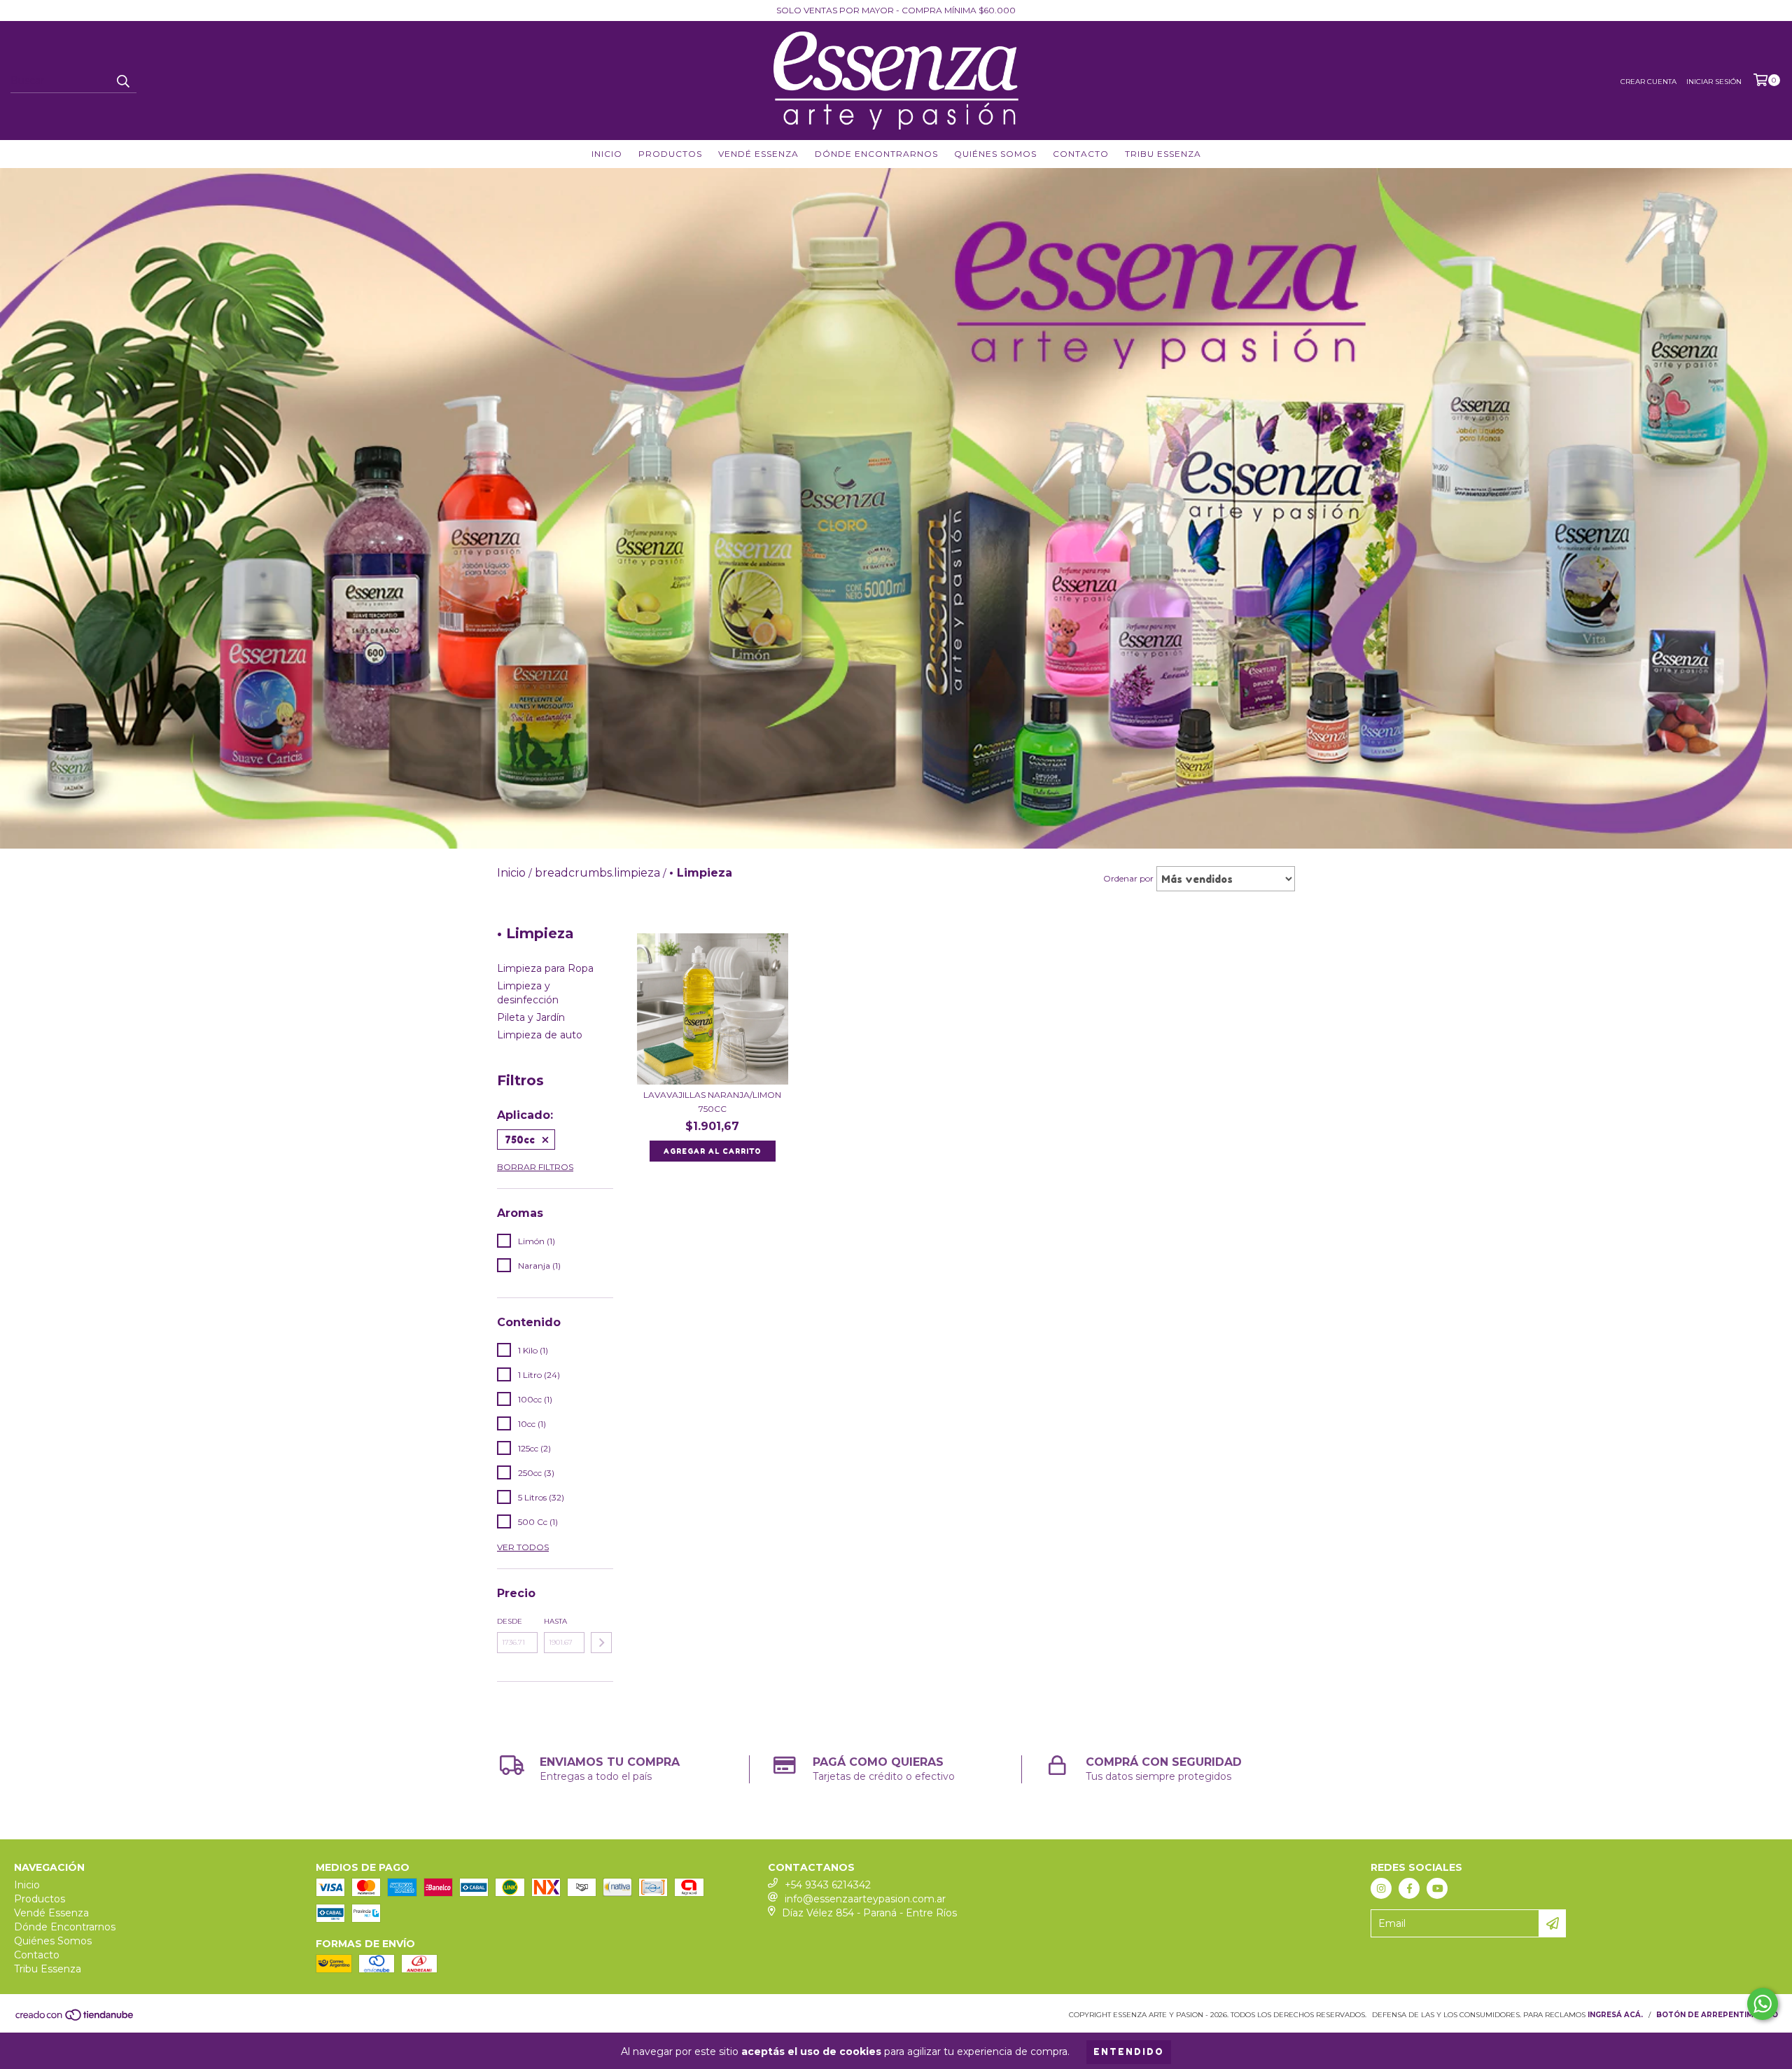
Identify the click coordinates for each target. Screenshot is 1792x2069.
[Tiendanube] (75, 2020)
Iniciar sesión (1714, 82)
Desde (510, 1621)
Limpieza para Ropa (545, 968)
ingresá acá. (1615, 2015)
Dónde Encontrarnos (876, 154)
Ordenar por (1128, 878)
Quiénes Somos (995, 154)
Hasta (555, 1621)
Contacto (1081, 154)
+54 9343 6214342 (828, 1885)
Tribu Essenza (1163, 154)
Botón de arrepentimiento (1717, 2015)
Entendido (1129, 2052)
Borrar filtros (535, 1167)
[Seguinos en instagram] (1381, 1888)
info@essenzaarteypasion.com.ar (865, 1899)
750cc (520, 1140)
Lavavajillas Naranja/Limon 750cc (712, 1102)
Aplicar (601, 1643)
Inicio (607, 154)
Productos (670, 154)
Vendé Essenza (758, 154)
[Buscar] (122, 81)
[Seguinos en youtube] (1437, 1888)
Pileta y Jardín (531, 1017)
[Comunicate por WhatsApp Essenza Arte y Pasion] (1763, 2004)
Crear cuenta (1648, 82)
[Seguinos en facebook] (1409, 1888)
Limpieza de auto (540, 1035)
